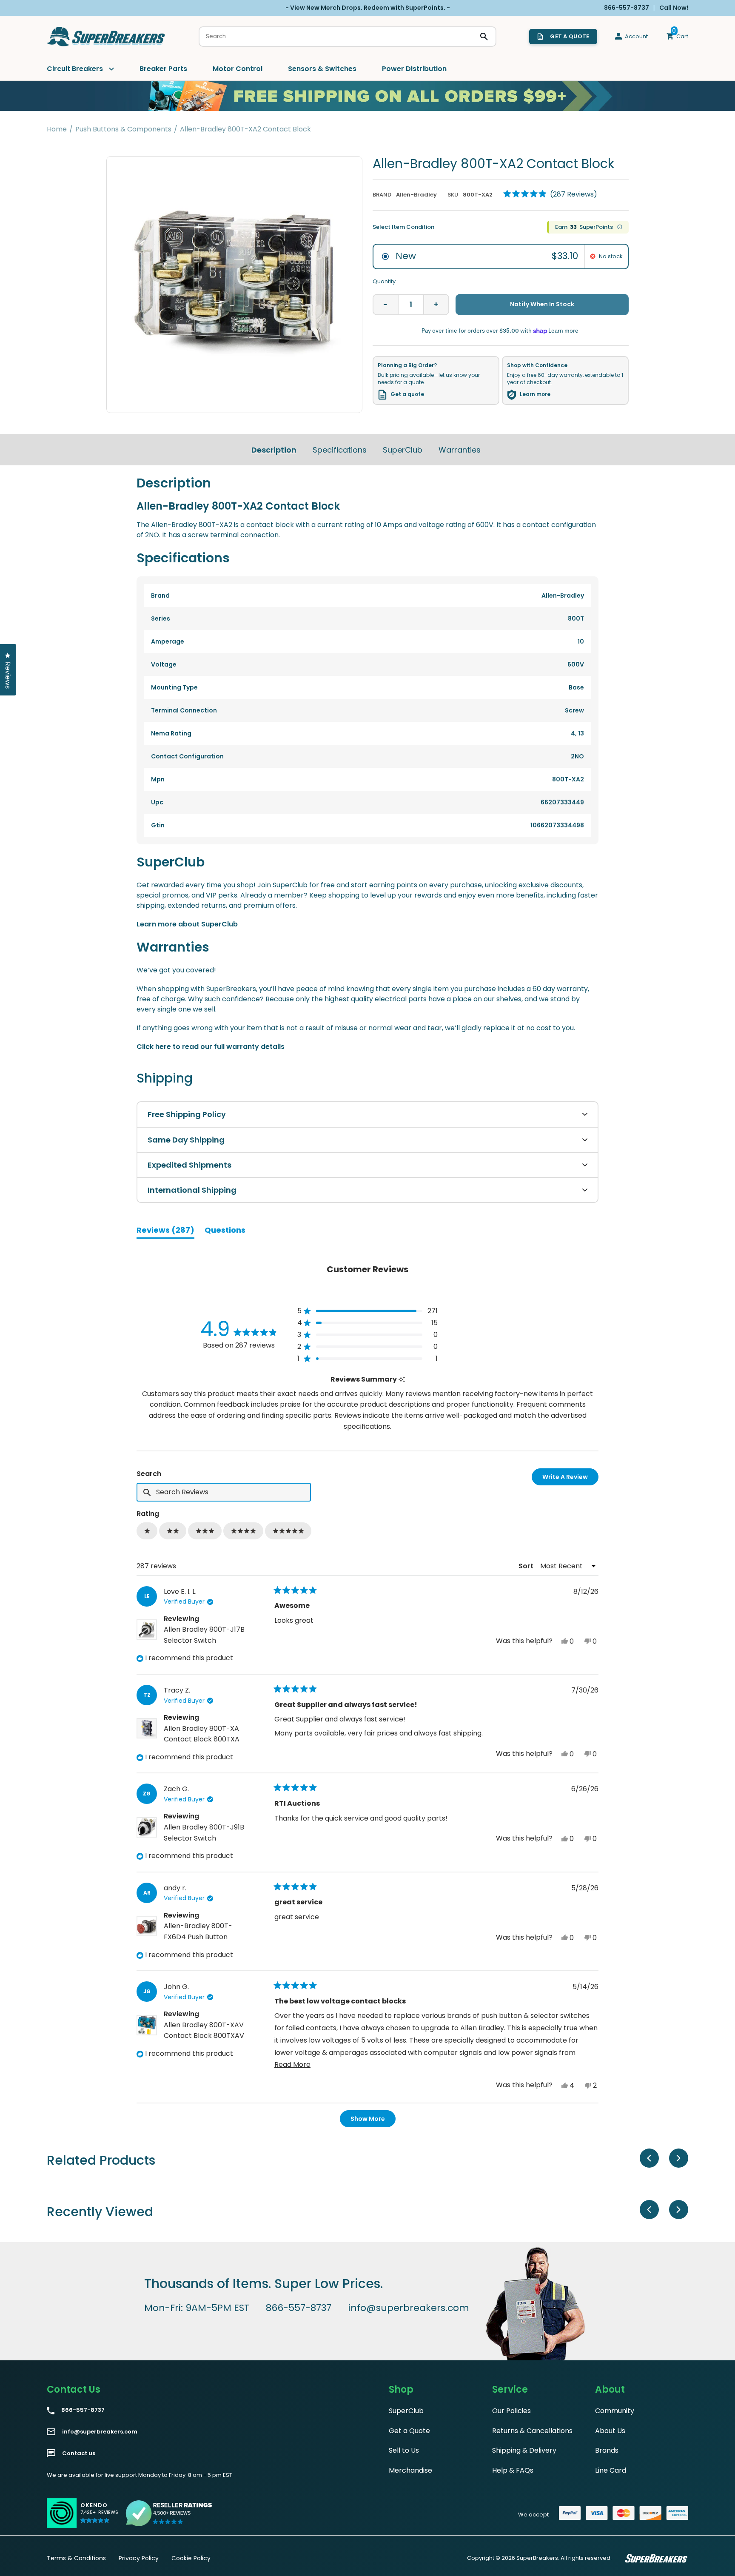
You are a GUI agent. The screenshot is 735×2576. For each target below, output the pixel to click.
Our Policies (511, 2411)
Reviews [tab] (165, 1231)
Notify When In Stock (542, 304)
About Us (610, 2431)
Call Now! (674, 8)
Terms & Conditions (76, 2558)
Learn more (535, 394)
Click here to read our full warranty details (211, 1047)
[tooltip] (402, 1380)
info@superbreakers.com (409, 2308)
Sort (527, 1566)
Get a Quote (409, 2431)
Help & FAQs (513, 2470)
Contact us (79, 2453)
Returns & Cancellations (532, 2431)
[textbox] (224, 1492)
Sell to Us (404, 2450)
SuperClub (403, 450)
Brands (607, 2450)
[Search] (484, 37)
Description (274, 450)
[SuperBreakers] (106, 37)
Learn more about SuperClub (187, 924)
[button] (550, 194)
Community (615, 2411)
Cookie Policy (191, 2558)
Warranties (460, 450)
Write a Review (570, 1479)
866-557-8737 (299, 2308)
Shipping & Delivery (524, 2450)
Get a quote (407, 394)
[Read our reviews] (169, 2513)
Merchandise (410, 2470)
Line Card (611, 2470)
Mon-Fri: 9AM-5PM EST (197, 2308)
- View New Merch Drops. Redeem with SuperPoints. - (368, 8)
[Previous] (649, 2158)
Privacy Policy (139, 2558)
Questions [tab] (225, 1231)
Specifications (340, 450)
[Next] (679, 2158)
